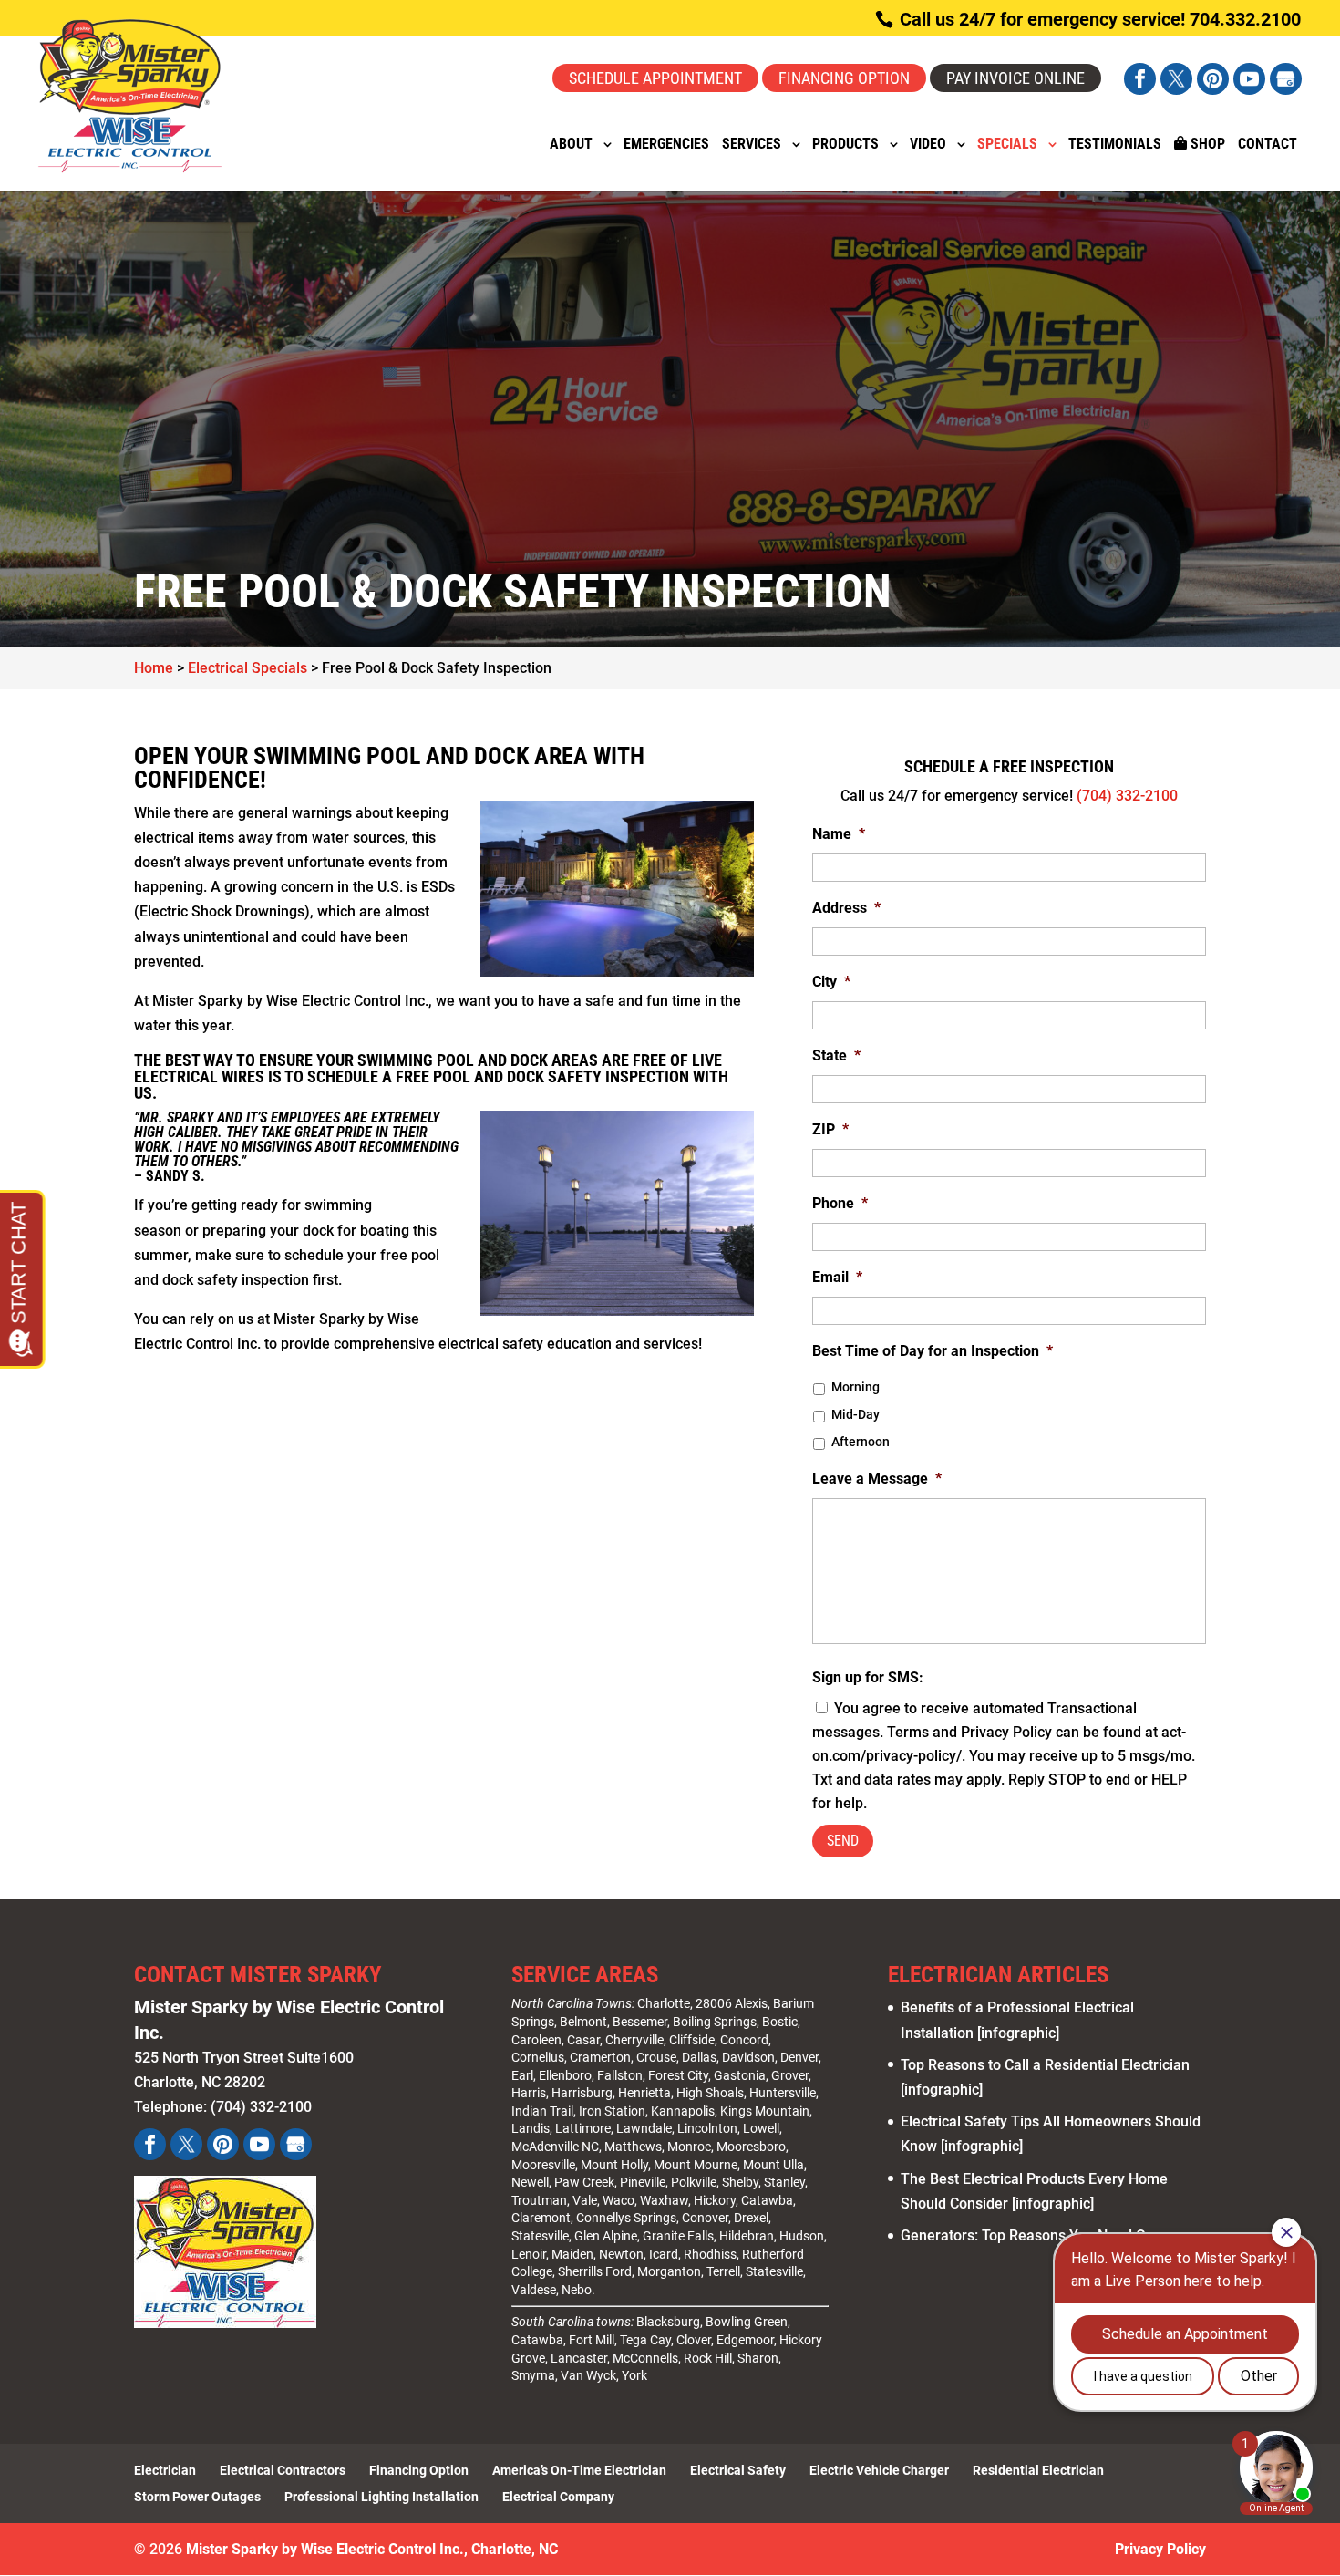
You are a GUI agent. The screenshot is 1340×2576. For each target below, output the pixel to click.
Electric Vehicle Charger (879, 2470)
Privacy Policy (1160, 2549)
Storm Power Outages (197, 2497)
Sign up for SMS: (868, 1677)
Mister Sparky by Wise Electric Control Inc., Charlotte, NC (372, 2549)
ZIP (830, 1129)
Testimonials (1115, 145)
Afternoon (861, 1442)
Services (752, 145)
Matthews (633, 2147)
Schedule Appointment (655, 78)
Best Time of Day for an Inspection (933, 1351)
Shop (1206, 144)
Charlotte (664, 2003)
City (831, 982)
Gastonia (740, 2075)
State (836, 1055)
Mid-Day (856, 1414)
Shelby (740, 2182)
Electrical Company (558, 2497)
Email (837, 1277)
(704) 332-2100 (1127, 796)
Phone (840, 1203)
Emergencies (666, 145)
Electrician (165, 2470)
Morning (856, 1387)
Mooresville (543, 2165)
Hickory (715, 2200)
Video (928, 145)
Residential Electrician (1038, 2470)
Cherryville (634, 2040)
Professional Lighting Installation (381, 2497)
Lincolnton (707, 2128)
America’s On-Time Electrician (579, 2470)
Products (845, 145)
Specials (1007, 145)
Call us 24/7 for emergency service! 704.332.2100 (1098, 19)
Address (846, 908)
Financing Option (844, 78)
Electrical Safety (738, 2470)
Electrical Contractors (283, 2470)
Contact (1268, 145)
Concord (744, 2040)
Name (839, 834)
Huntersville (783, 2093)
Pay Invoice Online (1015, 78)
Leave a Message (877, 1479)
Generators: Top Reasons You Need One (1031, 2235)
